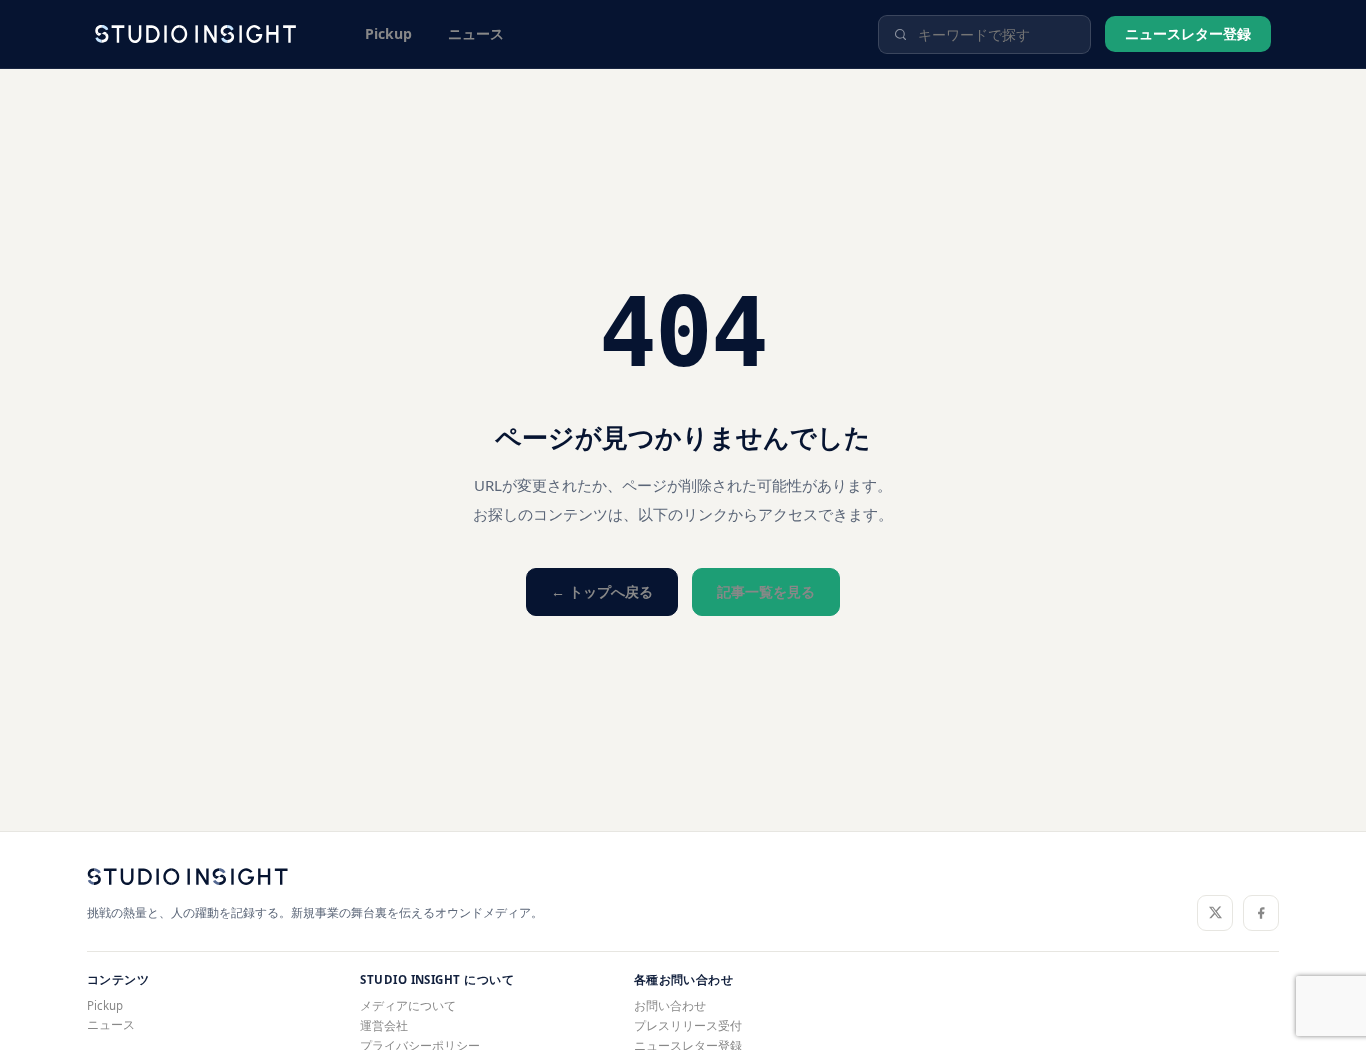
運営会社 (384, 1025)
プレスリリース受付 (688, 1025)
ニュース (476, 33)
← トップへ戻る (602, 591)
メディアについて (408, 1005)
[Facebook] (1261, 913)
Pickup (388, 33)
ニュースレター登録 (1188, 33)
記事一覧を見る (766, 591)
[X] (1215, 913)
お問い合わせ (670, 1005)
